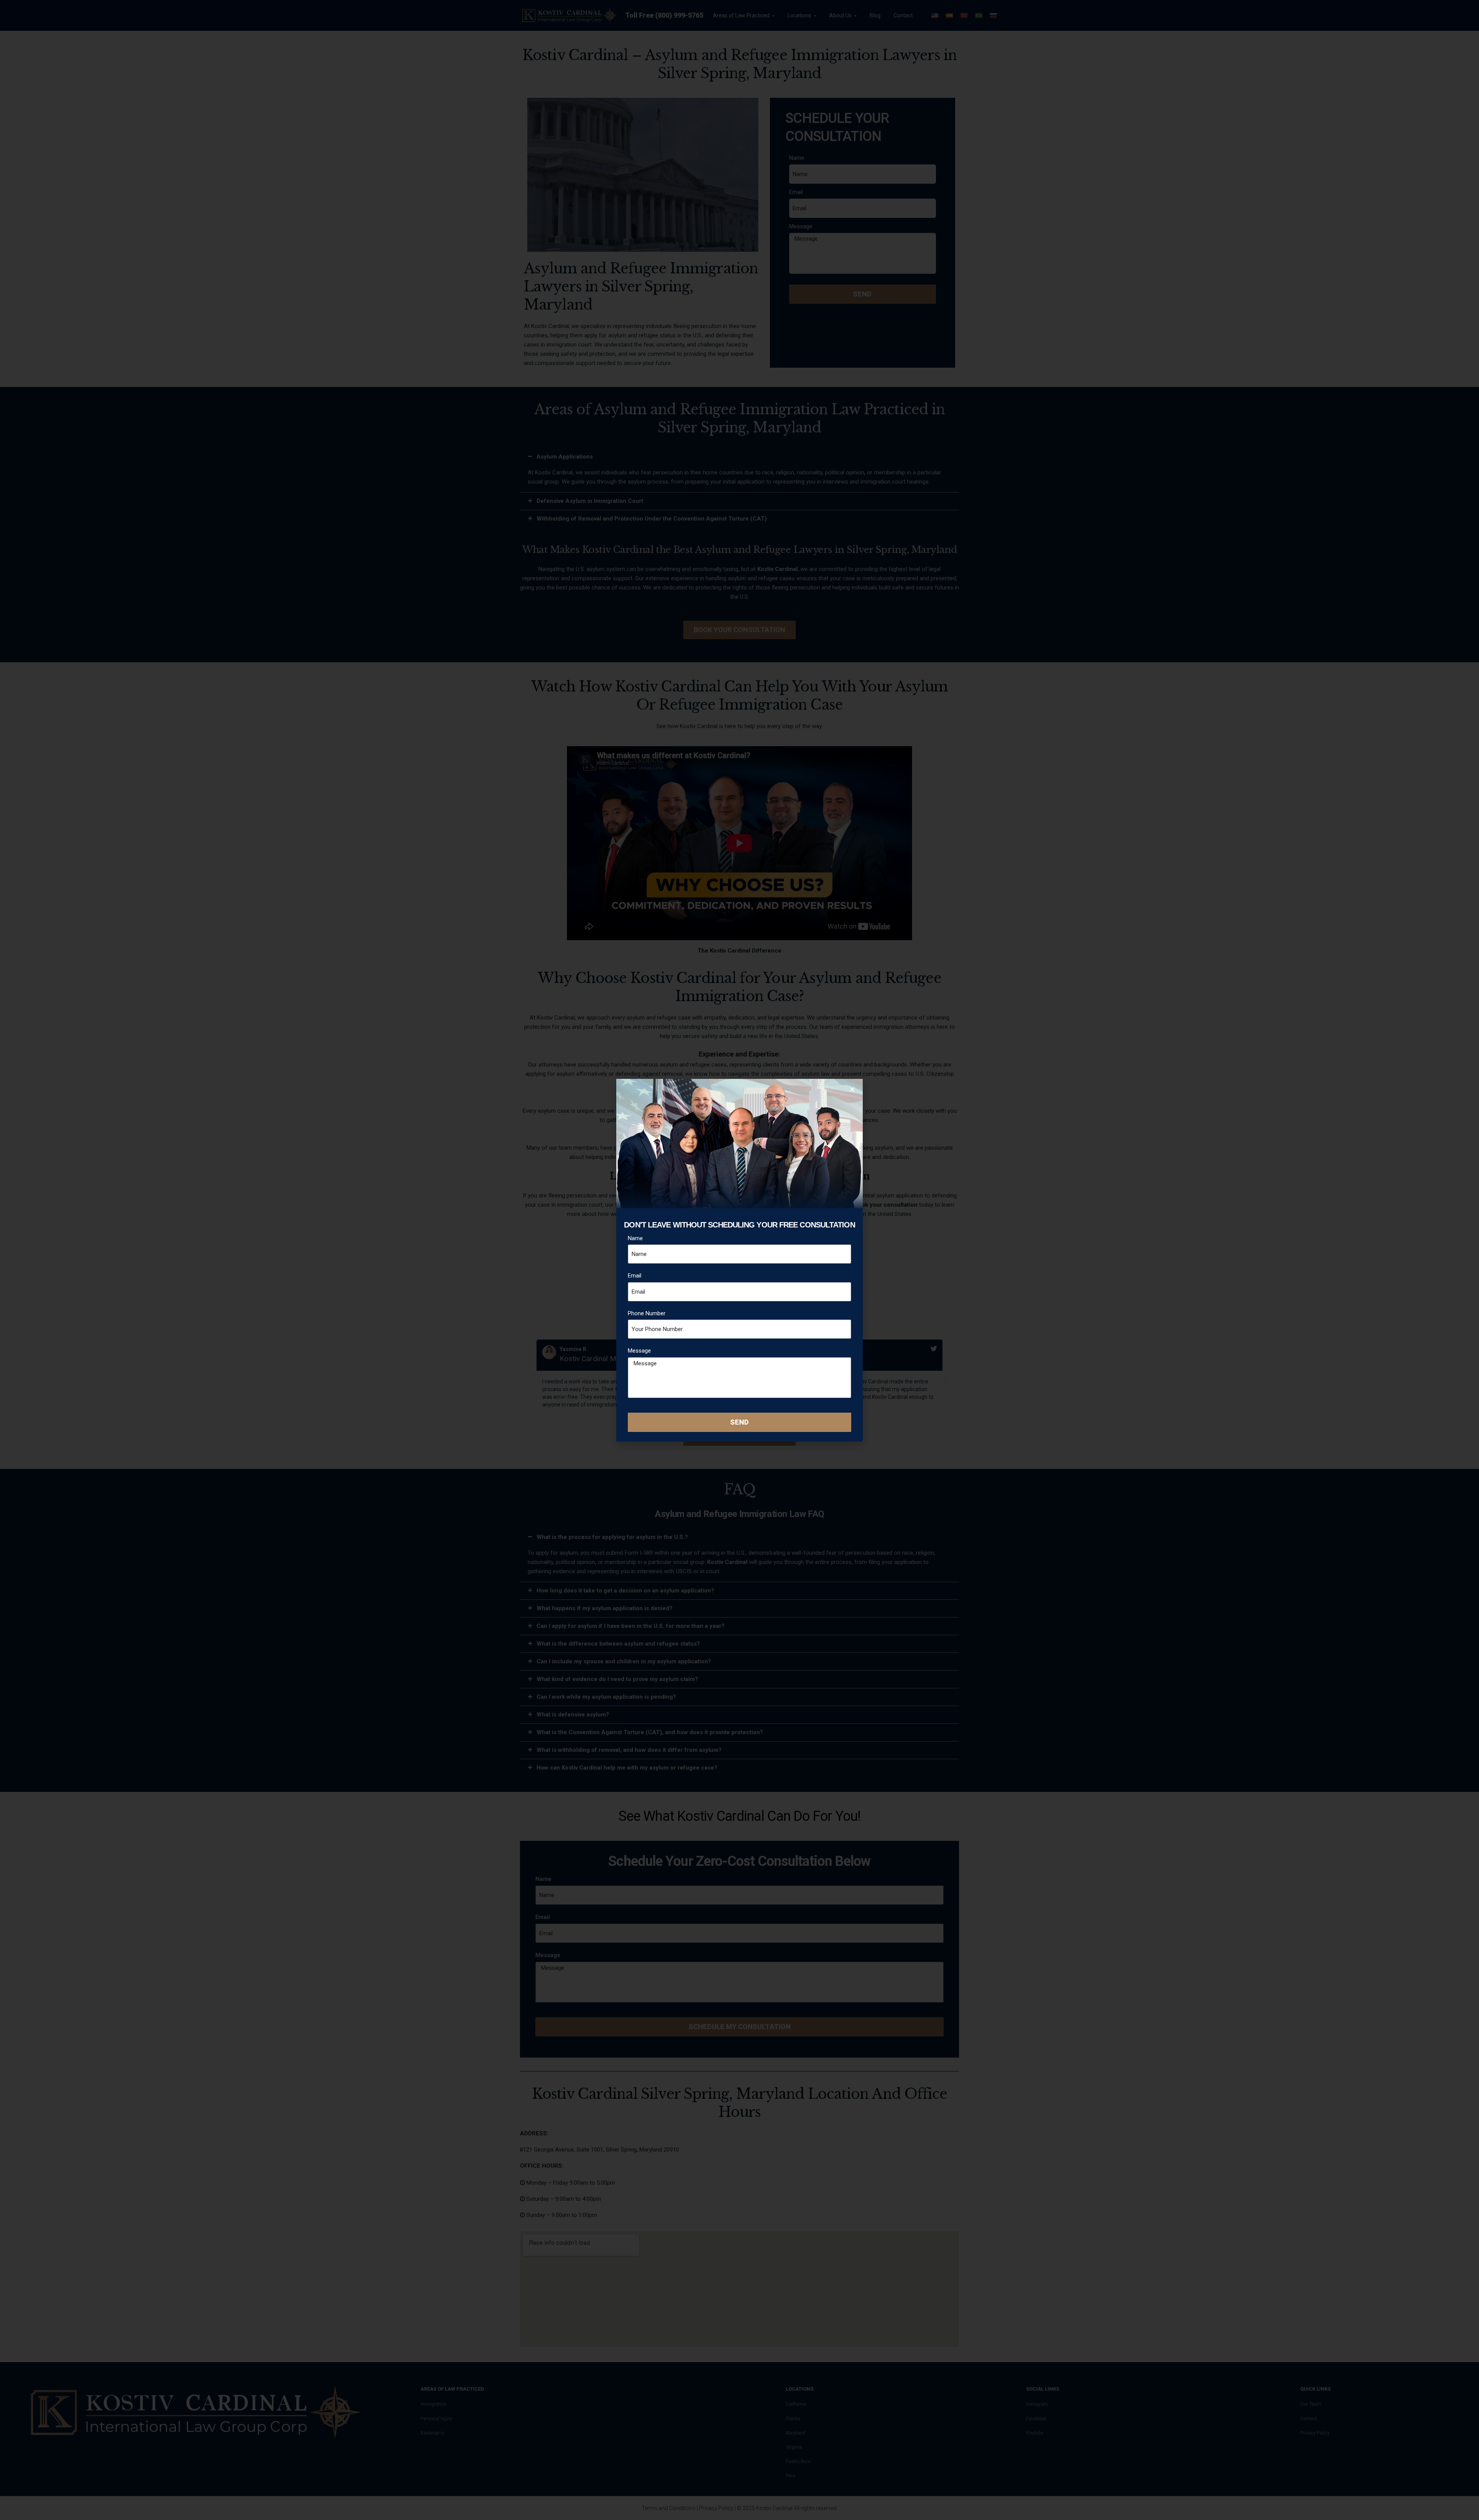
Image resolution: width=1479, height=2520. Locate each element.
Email (635, 1276)
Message (639, 1351)
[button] (852, 1089)
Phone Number (647, 1313)
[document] (739, 1260)
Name (635, 1238)
